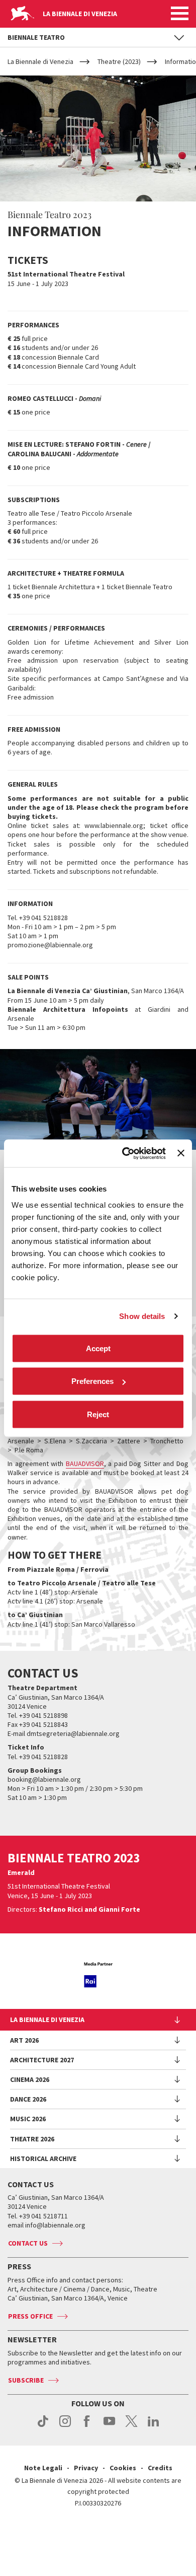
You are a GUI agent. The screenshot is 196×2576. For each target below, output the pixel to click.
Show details (142, 1316)
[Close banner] (181, 1153)
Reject (98, 1414)
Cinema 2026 (30, 2079)
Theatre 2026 (32, 2139)
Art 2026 (24, 2040)
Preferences (92, 1381)
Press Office (30, 2316)
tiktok (43, 2426)
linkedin (154, 2426)
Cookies (123, 2468)
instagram (65, 2426)
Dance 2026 (28, 2099)
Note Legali (43, 2468)
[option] (98, 1975)
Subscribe (26, 2380)
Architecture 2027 (42, 2060)
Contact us (28, 2243)
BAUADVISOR (85, 1464)
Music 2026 (28, 2119)
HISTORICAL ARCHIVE (43, 2159)
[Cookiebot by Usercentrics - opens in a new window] (125, 1153)
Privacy (86, 2468)
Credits (160, 2468)
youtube (109, 2426)
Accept (98, 1348)
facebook (87, 2426)
